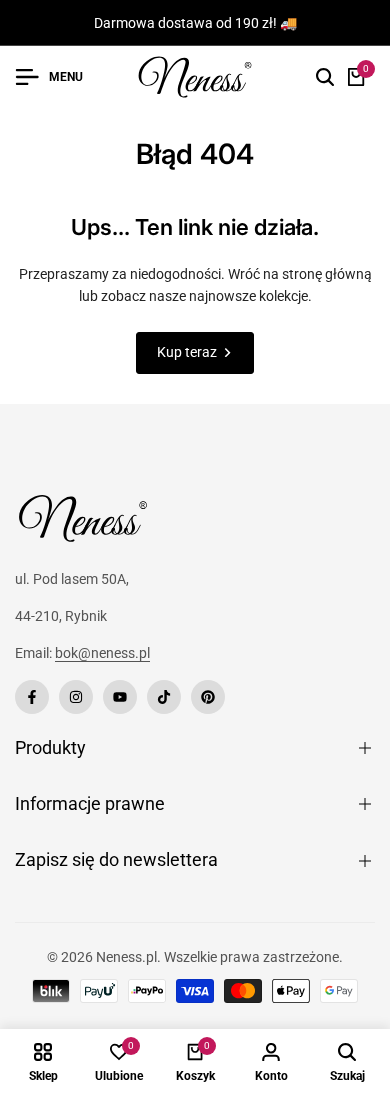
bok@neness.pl (102, 653)
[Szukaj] (325, 77)
